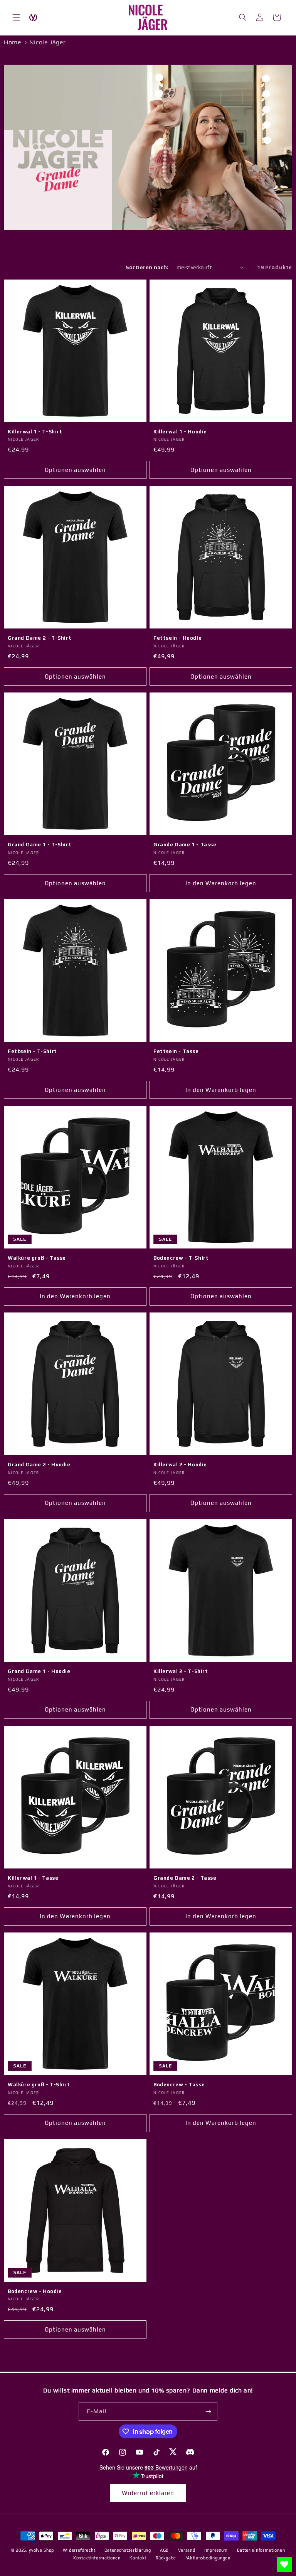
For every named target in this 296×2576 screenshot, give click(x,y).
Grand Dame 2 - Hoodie (39, 1465)
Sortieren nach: (147, 267)
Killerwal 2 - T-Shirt (181, 1671)
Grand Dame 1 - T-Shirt (40, 845)
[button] (16, 17)
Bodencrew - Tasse (179, 2085)
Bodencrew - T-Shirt (181, 1258)
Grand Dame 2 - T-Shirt (40, 638)
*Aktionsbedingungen (208, 2558)
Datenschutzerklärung (128, 2550)
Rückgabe (166, 2558)
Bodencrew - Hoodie (35, 2291)
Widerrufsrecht (79, 2550)
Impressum (216, 2550)
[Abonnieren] (209, 2412)
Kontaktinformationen (97, 2558)
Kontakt (138, 2558)
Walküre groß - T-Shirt (39, 2085)
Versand (187, 2550)
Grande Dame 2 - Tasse (185, 1878)
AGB (164, 2550)
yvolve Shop (41, 2550)
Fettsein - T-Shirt (32, 1051)
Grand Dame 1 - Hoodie (39, 1671)
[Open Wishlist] (284, 2564)
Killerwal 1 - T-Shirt (35, 432)
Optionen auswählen (75, 470)
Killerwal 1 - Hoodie (180, 432)
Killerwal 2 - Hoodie (180, 1465)
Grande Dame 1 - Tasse (185, 845)
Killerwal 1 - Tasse (33, 1878)
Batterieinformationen (261, 2550)
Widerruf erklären (148, 2493)
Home (13, 42)
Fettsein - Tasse (176, 1051)
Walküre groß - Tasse (37, 1258)
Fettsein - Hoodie (177, 638)
